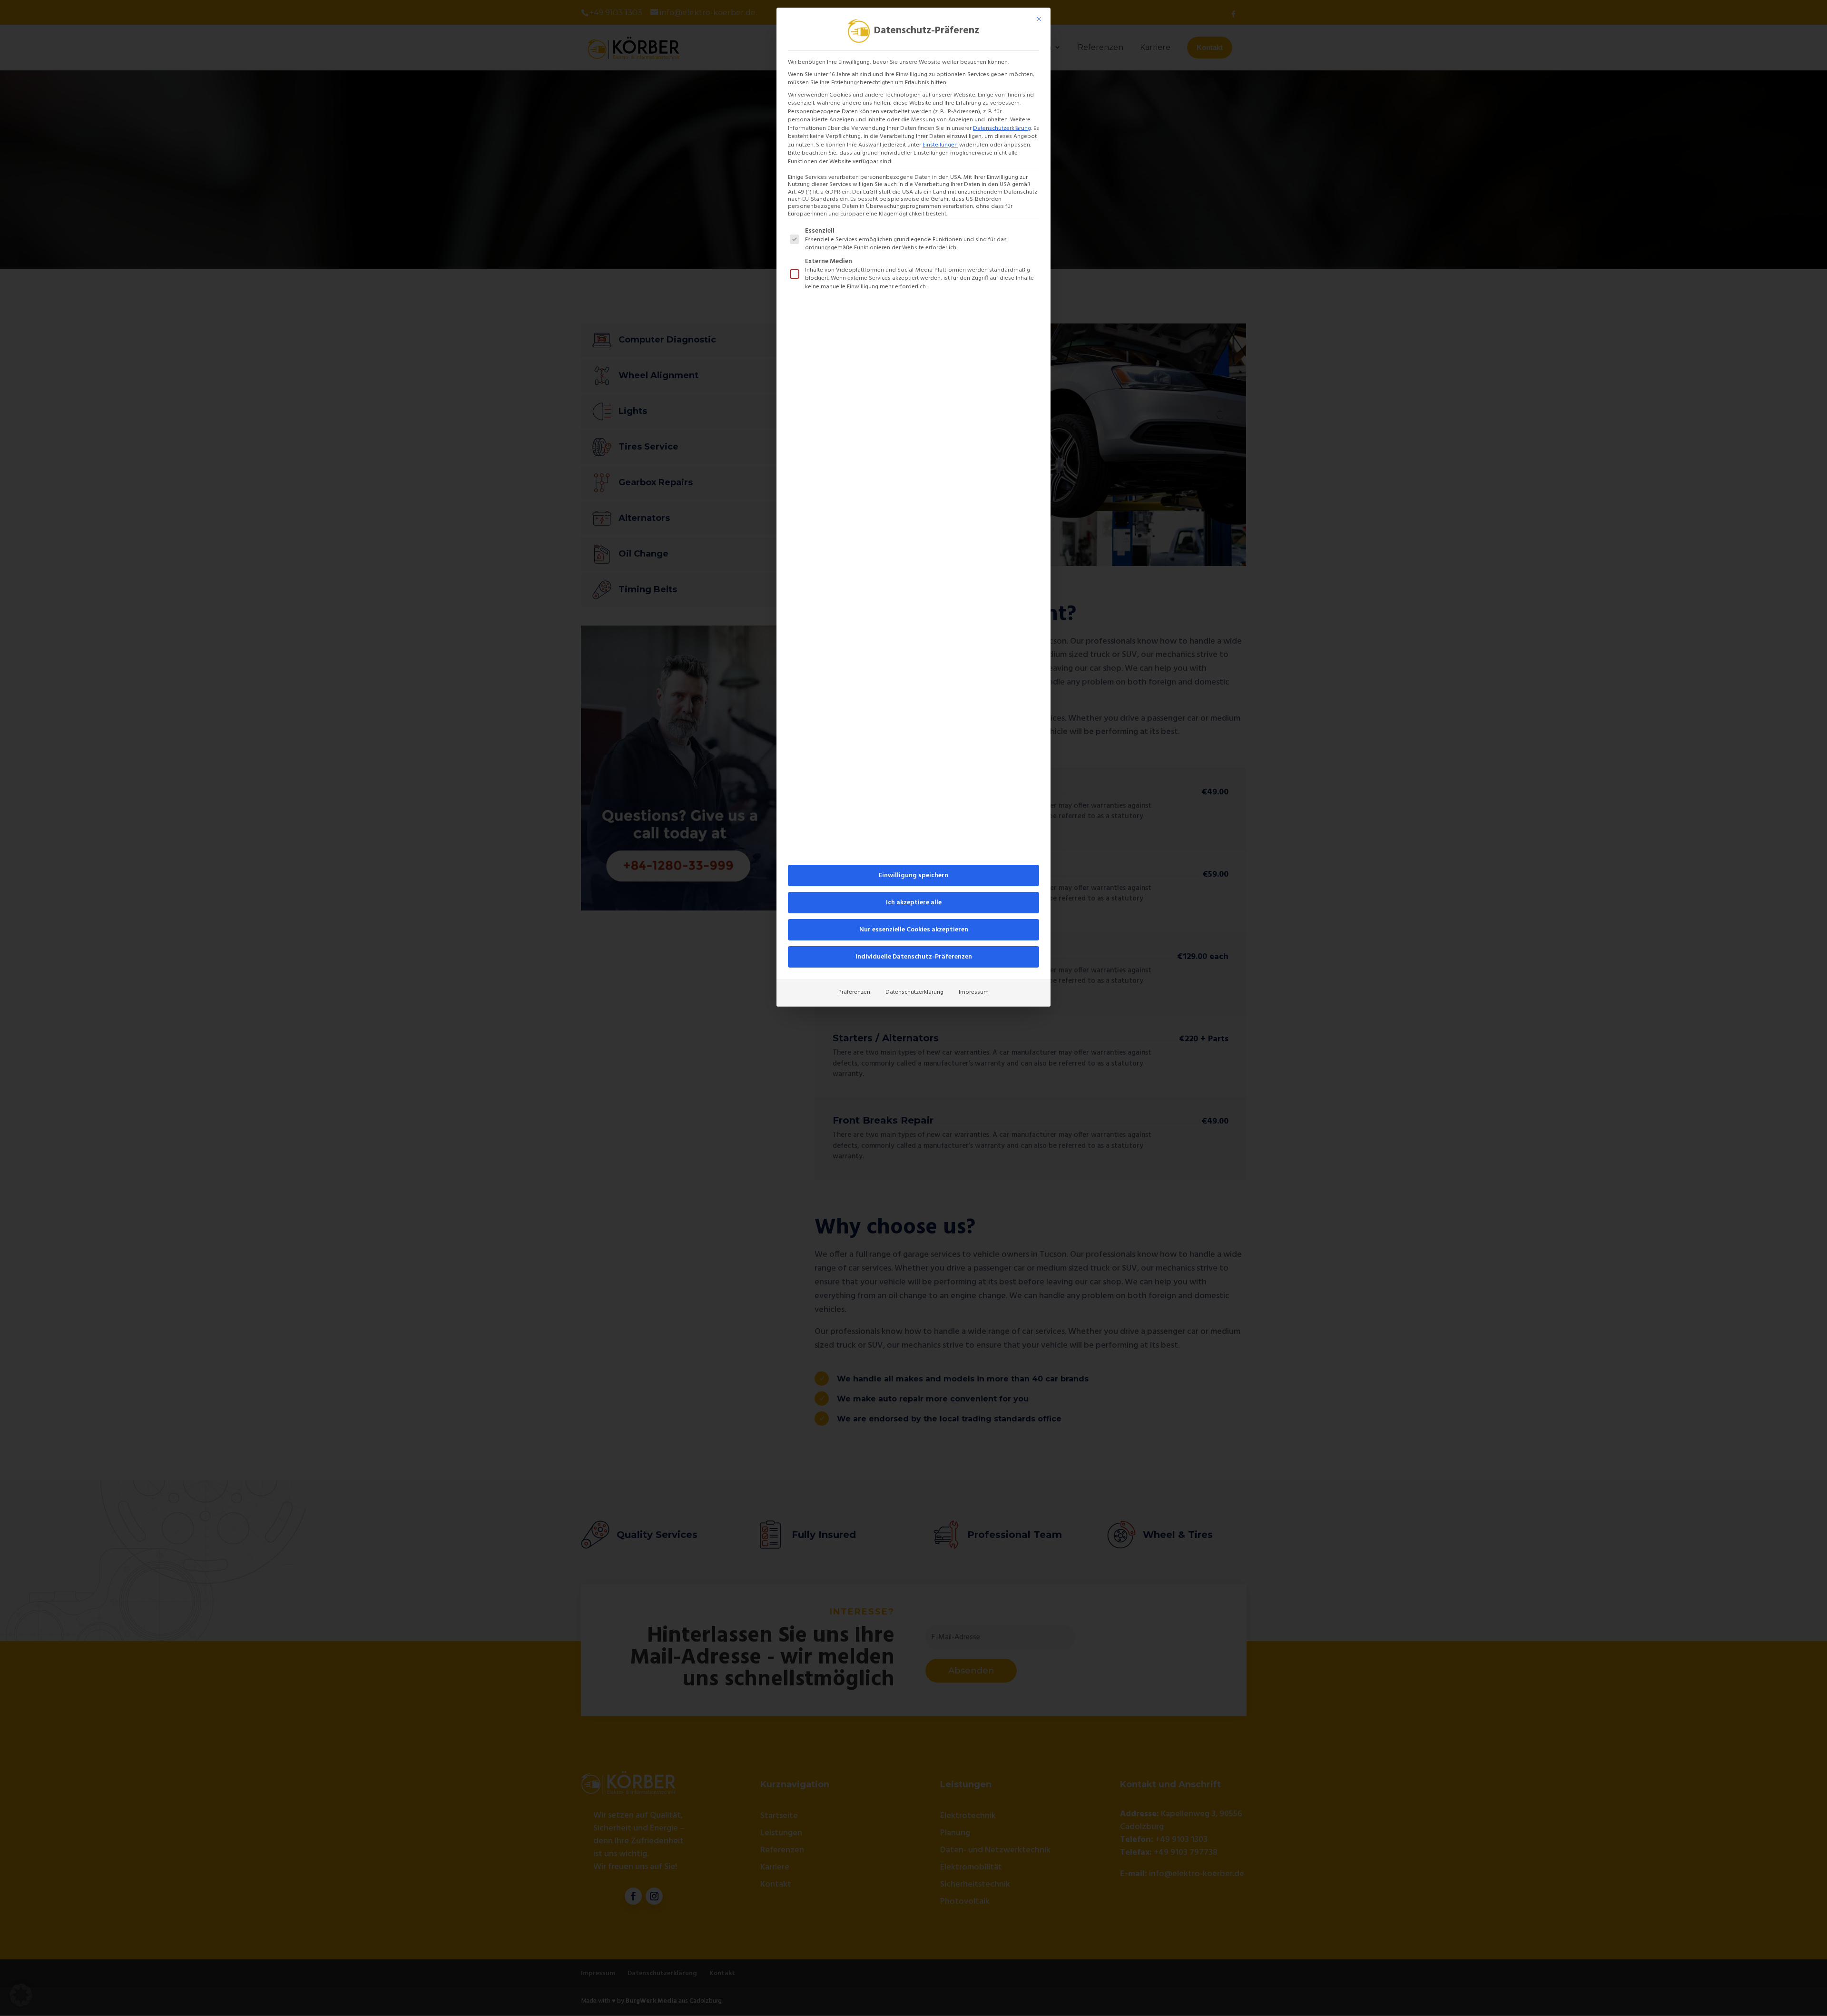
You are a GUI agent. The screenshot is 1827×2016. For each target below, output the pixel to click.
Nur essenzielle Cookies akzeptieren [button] (914, 930)
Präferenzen (854, 992)
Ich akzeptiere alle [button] (914, 903)
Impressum (974, 992)
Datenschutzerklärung (1002, 128)
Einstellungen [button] (940, 145)
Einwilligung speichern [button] (913, 876)
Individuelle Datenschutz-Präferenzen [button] (914, 957)
